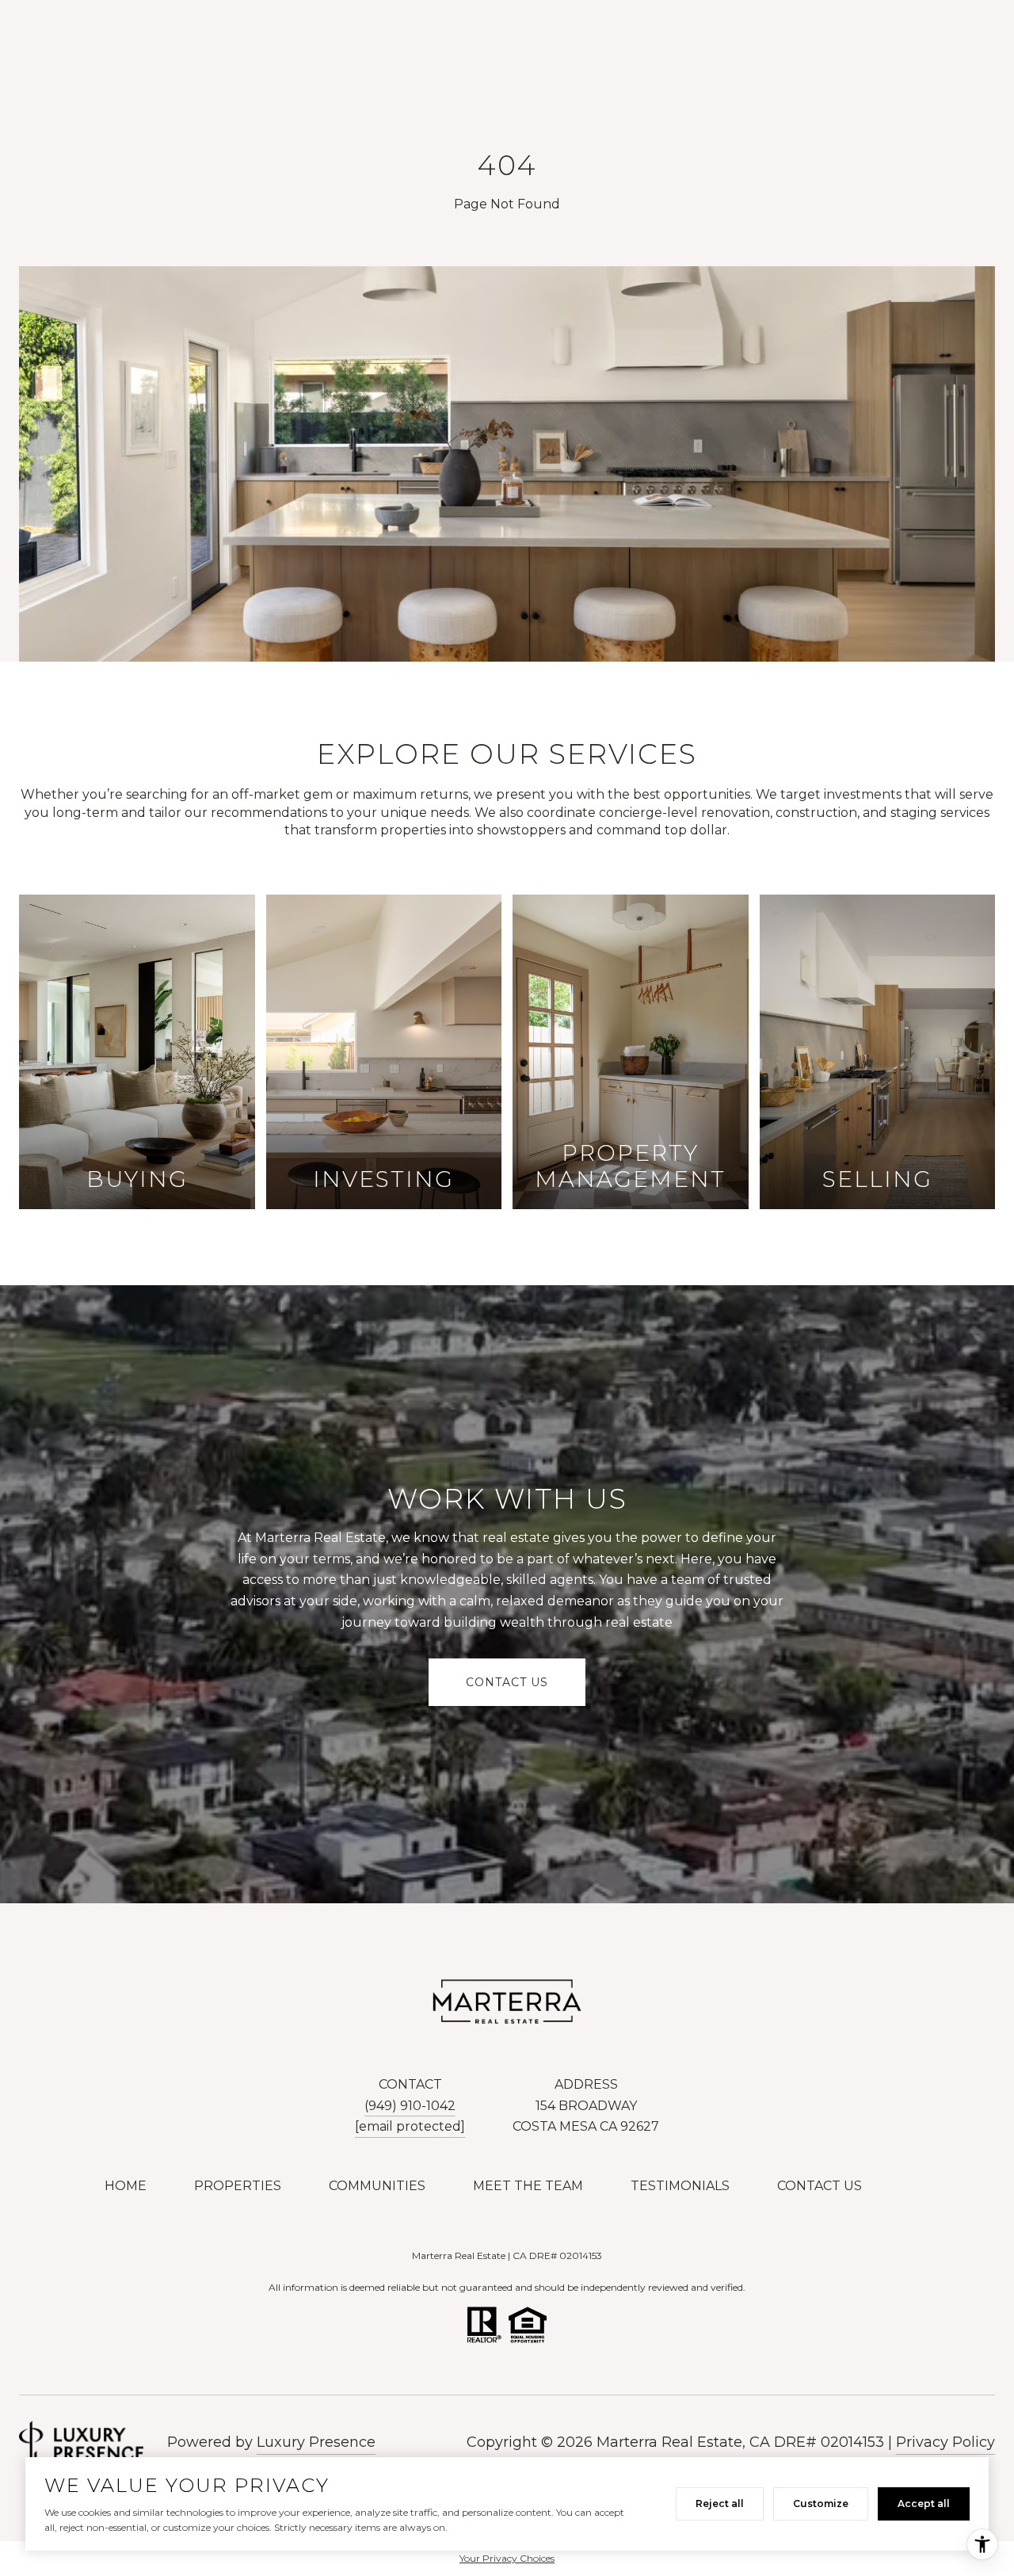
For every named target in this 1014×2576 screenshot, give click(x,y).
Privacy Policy (945, 2442)
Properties (238, 2186)
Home (126, 2186)
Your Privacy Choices (507, 2558)
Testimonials (680, 2186)
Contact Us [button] (507, 1682)
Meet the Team (528, 2186)
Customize (821, 2503)
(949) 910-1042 (410, 2106)
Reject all (720, 2503)
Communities (377, 2186)
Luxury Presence (316, 2442)
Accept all (924, 2503)
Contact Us (820, 2186)
